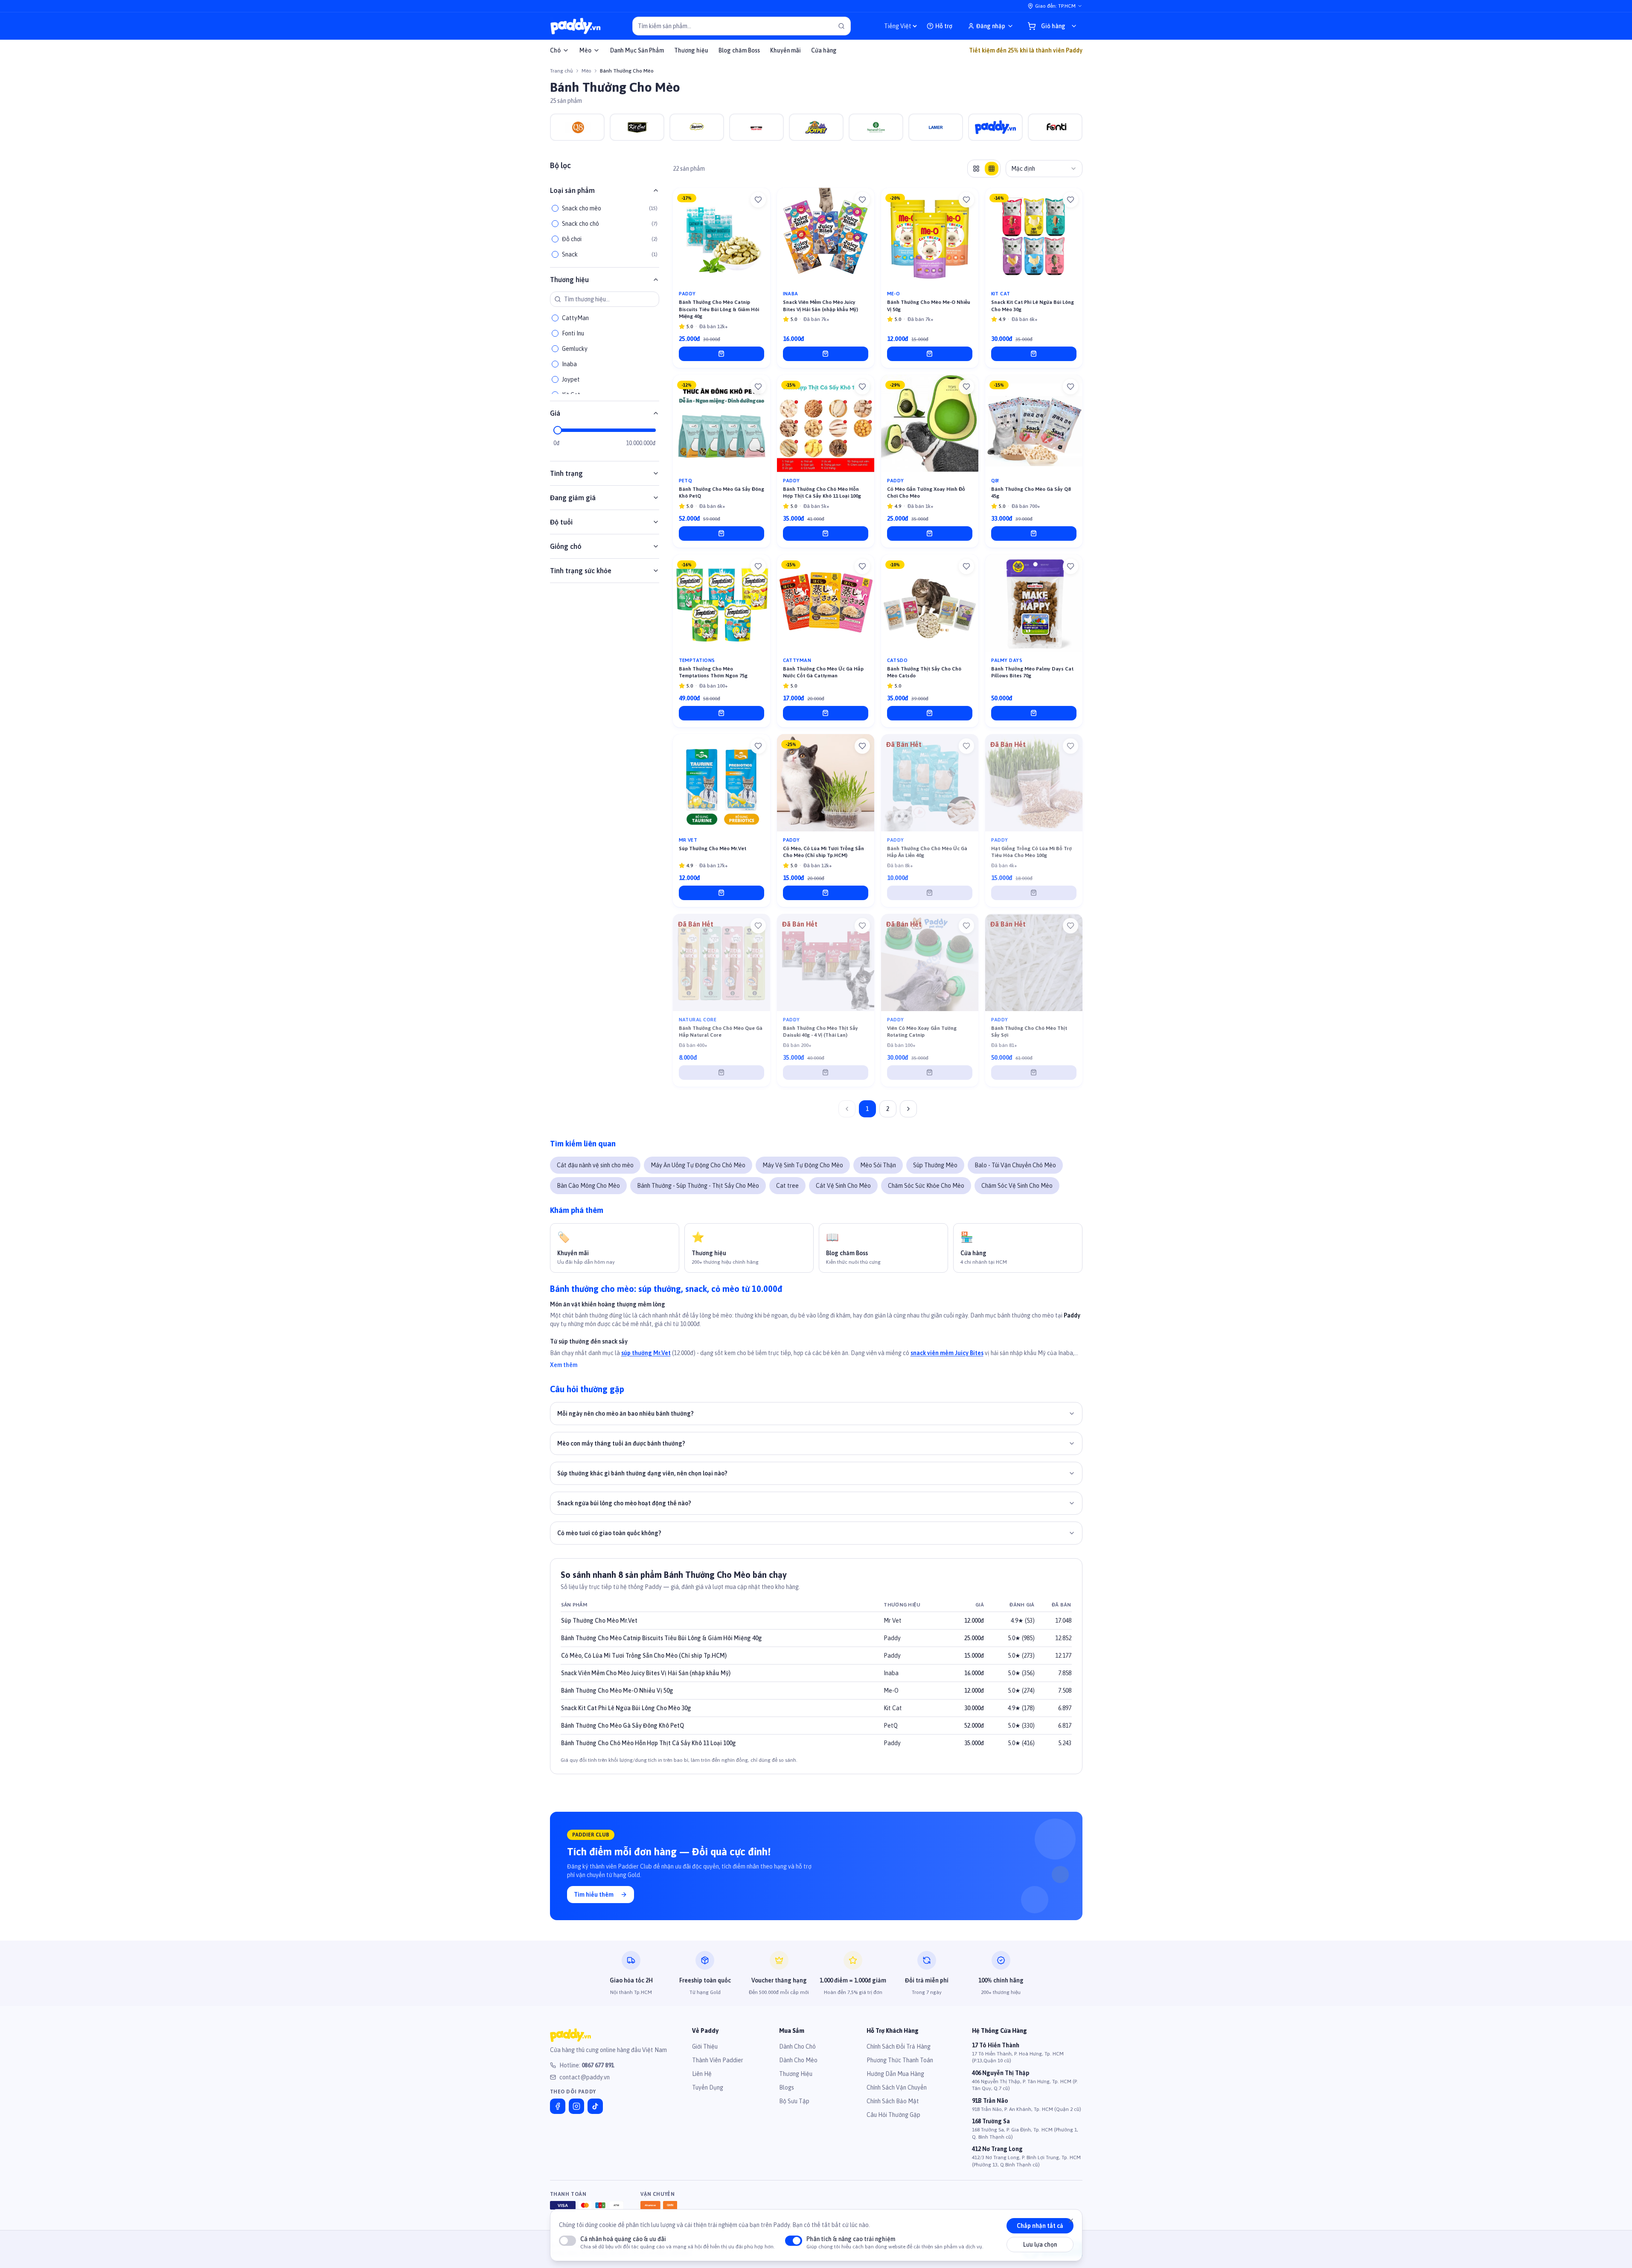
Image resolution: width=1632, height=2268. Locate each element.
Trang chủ (561, 71)
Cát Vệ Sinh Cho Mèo (843, 1186)
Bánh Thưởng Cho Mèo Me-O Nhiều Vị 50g (617, 1691)
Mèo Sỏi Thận (878, 1165)
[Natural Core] (876, 127)
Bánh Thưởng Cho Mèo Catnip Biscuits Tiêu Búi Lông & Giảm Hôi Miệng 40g (662, 1638)
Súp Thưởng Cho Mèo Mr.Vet (599, 1621)
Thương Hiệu (796, 2074)
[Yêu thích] (758, 200)
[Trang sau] (908, 1109)
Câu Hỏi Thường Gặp (893, 2115)
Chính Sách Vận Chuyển (897, 2087)
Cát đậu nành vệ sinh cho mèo (595, 1165)
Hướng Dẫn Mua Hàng (895, 2074)
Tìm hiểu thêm (594, 1895)
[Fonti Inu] (1055, 127)
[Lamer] (936, 127)
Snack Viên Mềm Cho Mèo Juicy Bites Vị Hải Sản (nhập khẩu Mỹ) (646, 1673)
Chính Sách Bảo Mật (893, 2101)
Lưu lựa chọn (1040, 2245)
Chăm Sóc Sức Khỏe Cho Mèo (926, 1186)
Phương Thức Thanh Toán (900, 2060)
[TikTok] (595, 2106)
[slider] (558, 430)
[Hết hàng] (930, 893)
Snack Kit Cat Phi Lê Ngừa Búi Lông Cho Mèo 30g (626, 1708)
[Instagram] (576, 2106)
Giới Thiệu (705, 2046)
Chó (555, 50)
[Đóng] (1071, 2221)
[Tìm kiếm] (841, 26)
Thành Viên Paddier (718, 2060)
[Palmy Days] (756, 127)
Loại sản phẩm (572, 190)
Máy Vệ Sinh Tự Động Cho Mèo (803, 1165)
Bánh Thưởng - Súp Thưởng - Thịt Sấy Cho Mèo (698, 1186)
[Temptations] (697, 127)
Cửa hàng (824, 50)
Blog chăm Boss (739, 50)
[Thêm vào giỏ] (721, 354)
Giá (555, 413)
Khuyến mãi (785, 50)
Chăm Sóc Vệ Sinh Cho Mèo (1017, 1186)
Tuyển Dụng (708, 2087)
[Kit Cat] (637, 127)
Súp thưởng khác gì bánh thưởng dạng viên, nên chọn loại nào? (642, 1473)
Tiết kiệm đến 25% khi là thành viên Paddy (1026, 50)
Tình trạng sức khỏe (581, 571)
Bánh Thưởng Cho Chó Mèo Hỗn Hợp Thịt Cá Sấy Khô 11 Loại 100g (649, 1743)
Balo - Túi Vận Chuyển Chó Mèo (1015, 1165)
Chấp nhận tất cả (1040, 2226)
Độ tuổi (561, 522)
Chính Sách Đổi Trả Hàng (899, 2046)
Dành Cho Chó (797, 2046)
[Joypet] (816, 127)
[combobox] (1044, 169)
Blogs (787, 2087)
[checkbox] (555, 208)
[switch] (567, 2241)
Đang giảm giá (573, 498)
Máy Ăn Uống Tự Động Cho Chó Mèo (698, 1165)
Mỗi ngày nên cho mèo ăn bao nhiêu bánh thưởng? (625, 1414)
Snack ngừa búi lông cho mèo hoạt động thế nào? (624, 1503)
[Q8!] (577, 127)
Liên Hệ (702, 2074)
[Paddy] (995, 127)
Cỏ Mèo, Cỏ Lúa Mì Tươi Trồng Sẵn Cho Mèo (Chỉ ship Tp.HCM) (644, 1656)
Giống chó (566, 546)
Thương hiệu (691, 50)
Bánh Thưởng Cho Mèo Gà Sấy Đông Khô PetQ (623, 1726)
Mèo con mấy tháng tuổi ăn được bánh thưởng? (621, 1443)
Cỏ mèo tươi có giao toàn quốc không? (609, 1533)
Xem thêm (564, 1365)
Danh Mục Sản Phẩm (637, 50)
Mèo (585, 50)
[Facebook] (558, 2106)
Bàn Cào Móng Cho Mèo (588, 1186)
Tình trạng (566, 473)
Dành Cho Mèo (798, 2060)
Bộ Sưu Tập (794, 2101)
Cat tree (787, 1186)
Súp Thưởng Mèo (935, 1165)
